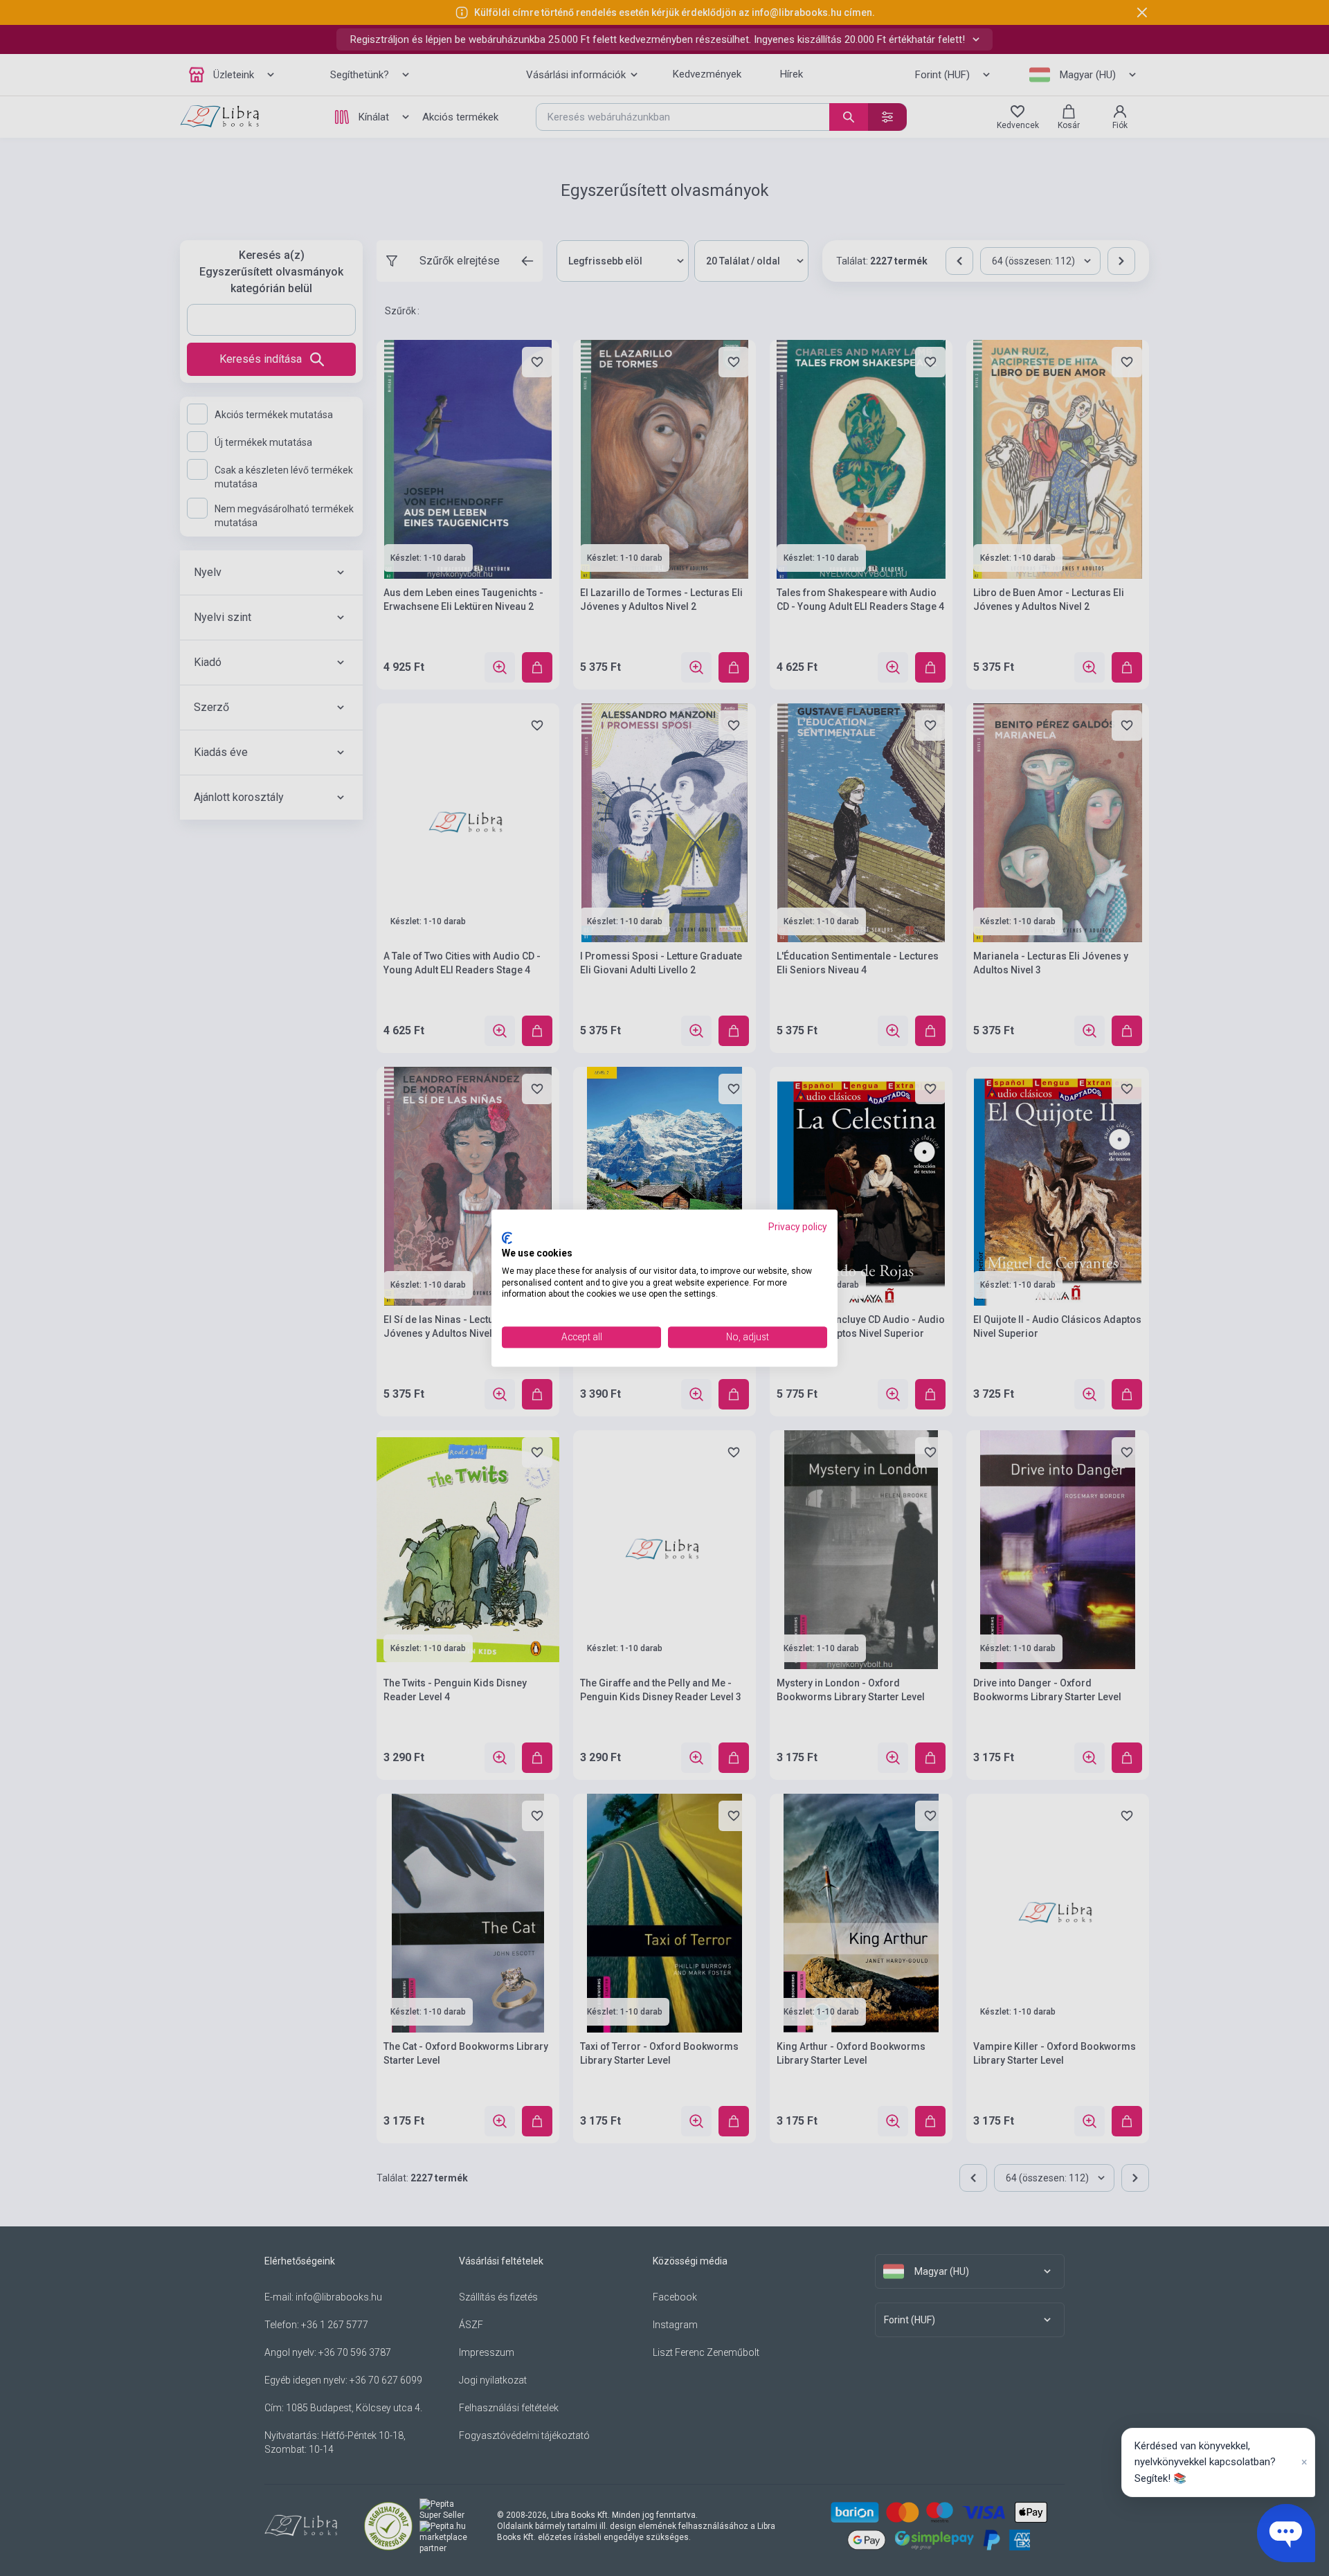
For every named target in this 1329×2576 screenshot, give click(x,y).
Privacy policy (798, 1227)
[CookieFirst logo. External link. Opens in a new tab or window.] (507, 1239)
